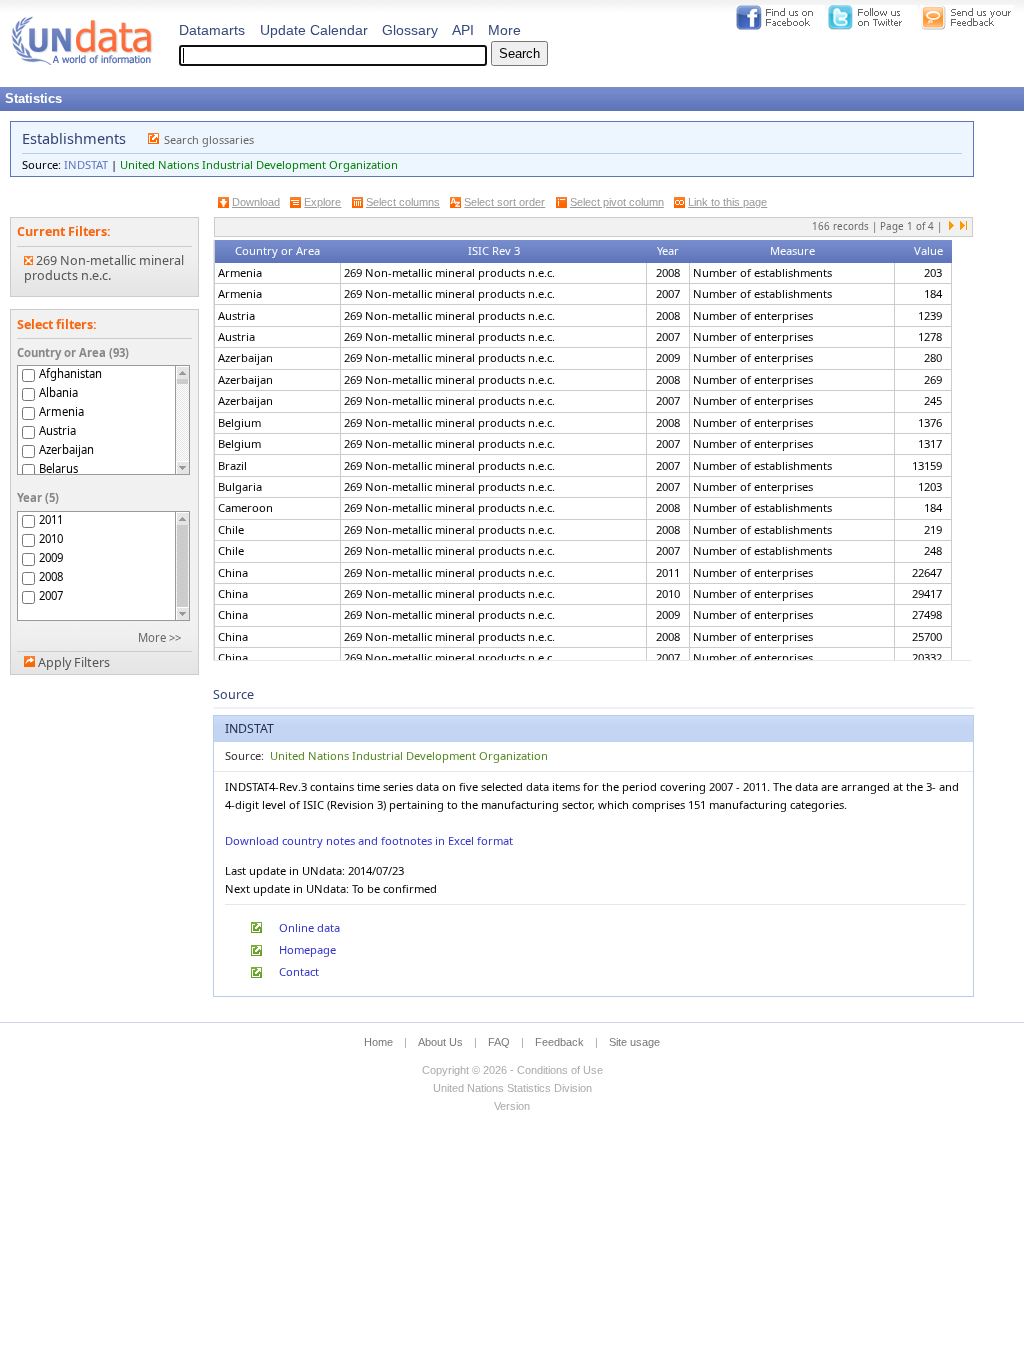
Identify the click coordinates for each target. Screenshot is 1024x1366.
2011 (51, 519)
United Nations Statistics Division (512, 1088)
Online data (309, 927)
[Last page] (963, 227)
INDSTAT (86, 164)
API (463, 30)
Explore (322, 202)
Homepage (307, 949)
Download (256, 202)
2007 (51, 595)
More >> (159, 637)
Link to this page (727, 202)
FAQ (499, 1042)
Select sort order (504, 202)
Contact (299, 971)
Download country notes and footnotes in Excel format (369, 840)
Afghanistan (70, 373)
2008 (51, 576)
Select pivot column (617, 202)
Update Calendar (314, 30)
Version (512, 1106)
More (504, 30)
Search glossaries (209, 139)
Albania (58, 392)
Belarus (58, 468)
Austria (57, 430)
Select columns (403, 202)
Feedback (559, 1042)
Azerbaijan (66, 449)
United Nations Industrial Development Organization (259, 164)
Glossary (410, 30)
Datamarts (212, 30)
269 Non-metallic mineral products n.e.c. (104, 268)
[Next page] (952, 227)
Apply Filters (74, 662)
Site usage (634, 1042)
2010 (51, 538)
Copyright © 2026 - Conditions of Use (512, 1070)
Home (378, 1042)
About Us (440, 1042)
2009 (51, 557)
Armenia (61, 411)
